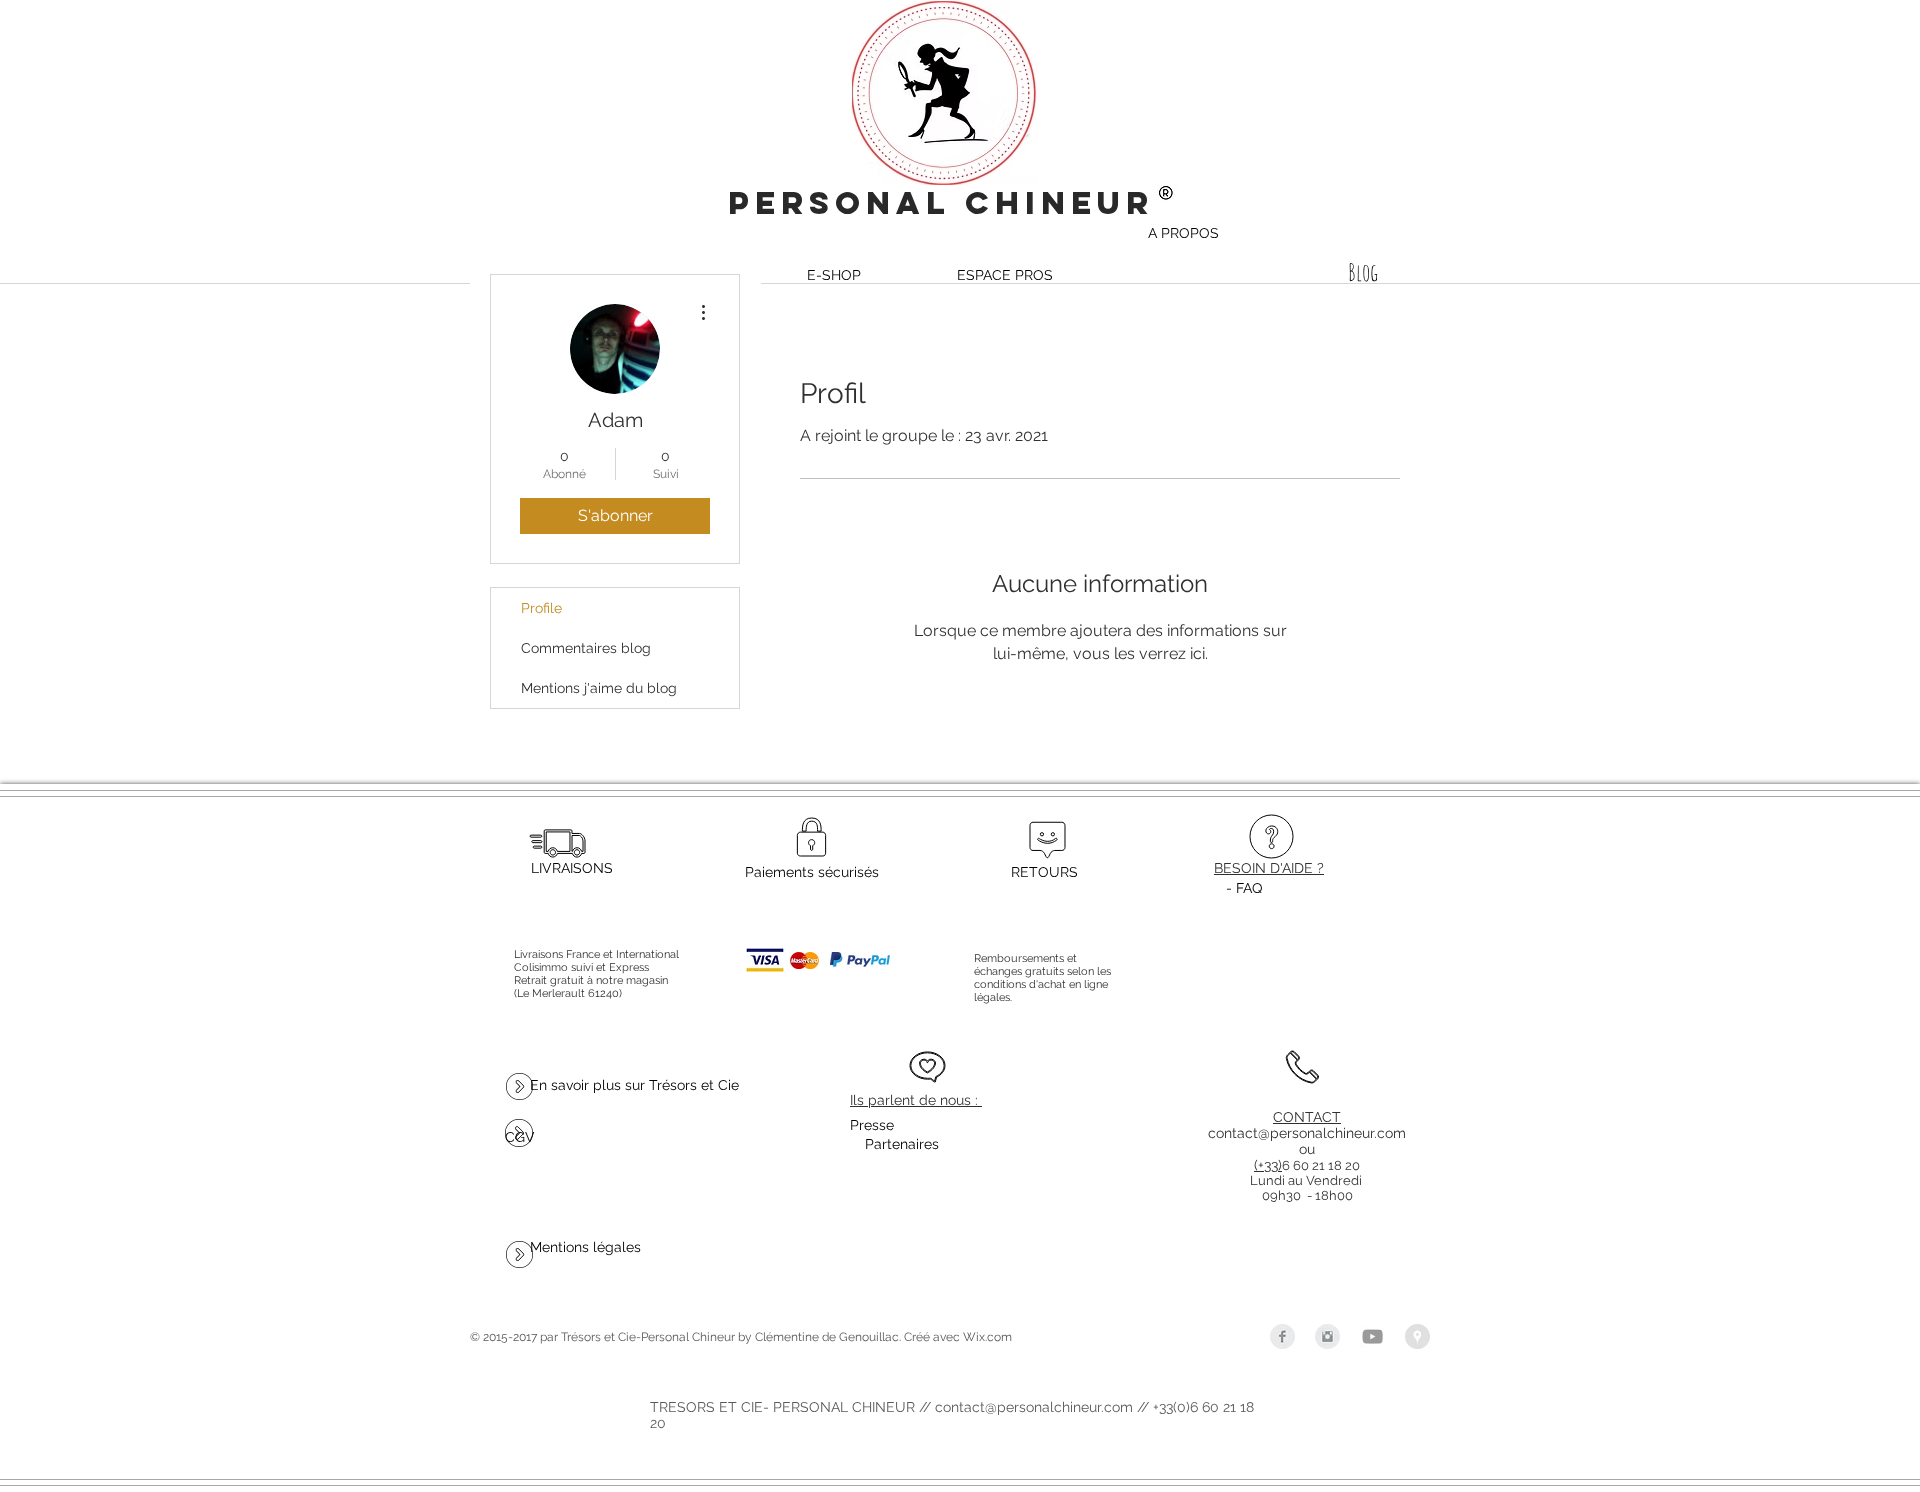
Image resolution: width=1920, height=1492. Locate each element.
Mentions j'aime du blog (599, 688)
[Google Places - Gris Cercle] (1417, 1336)
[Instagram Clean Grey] (1327, 1336)
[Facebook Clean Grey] (1282, 1336)
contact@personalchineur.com (1307, 1133)
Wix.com (987, 1337)
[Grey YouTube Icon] (1372, 1336)
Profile (541, 608)
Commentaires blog (586, 648)
